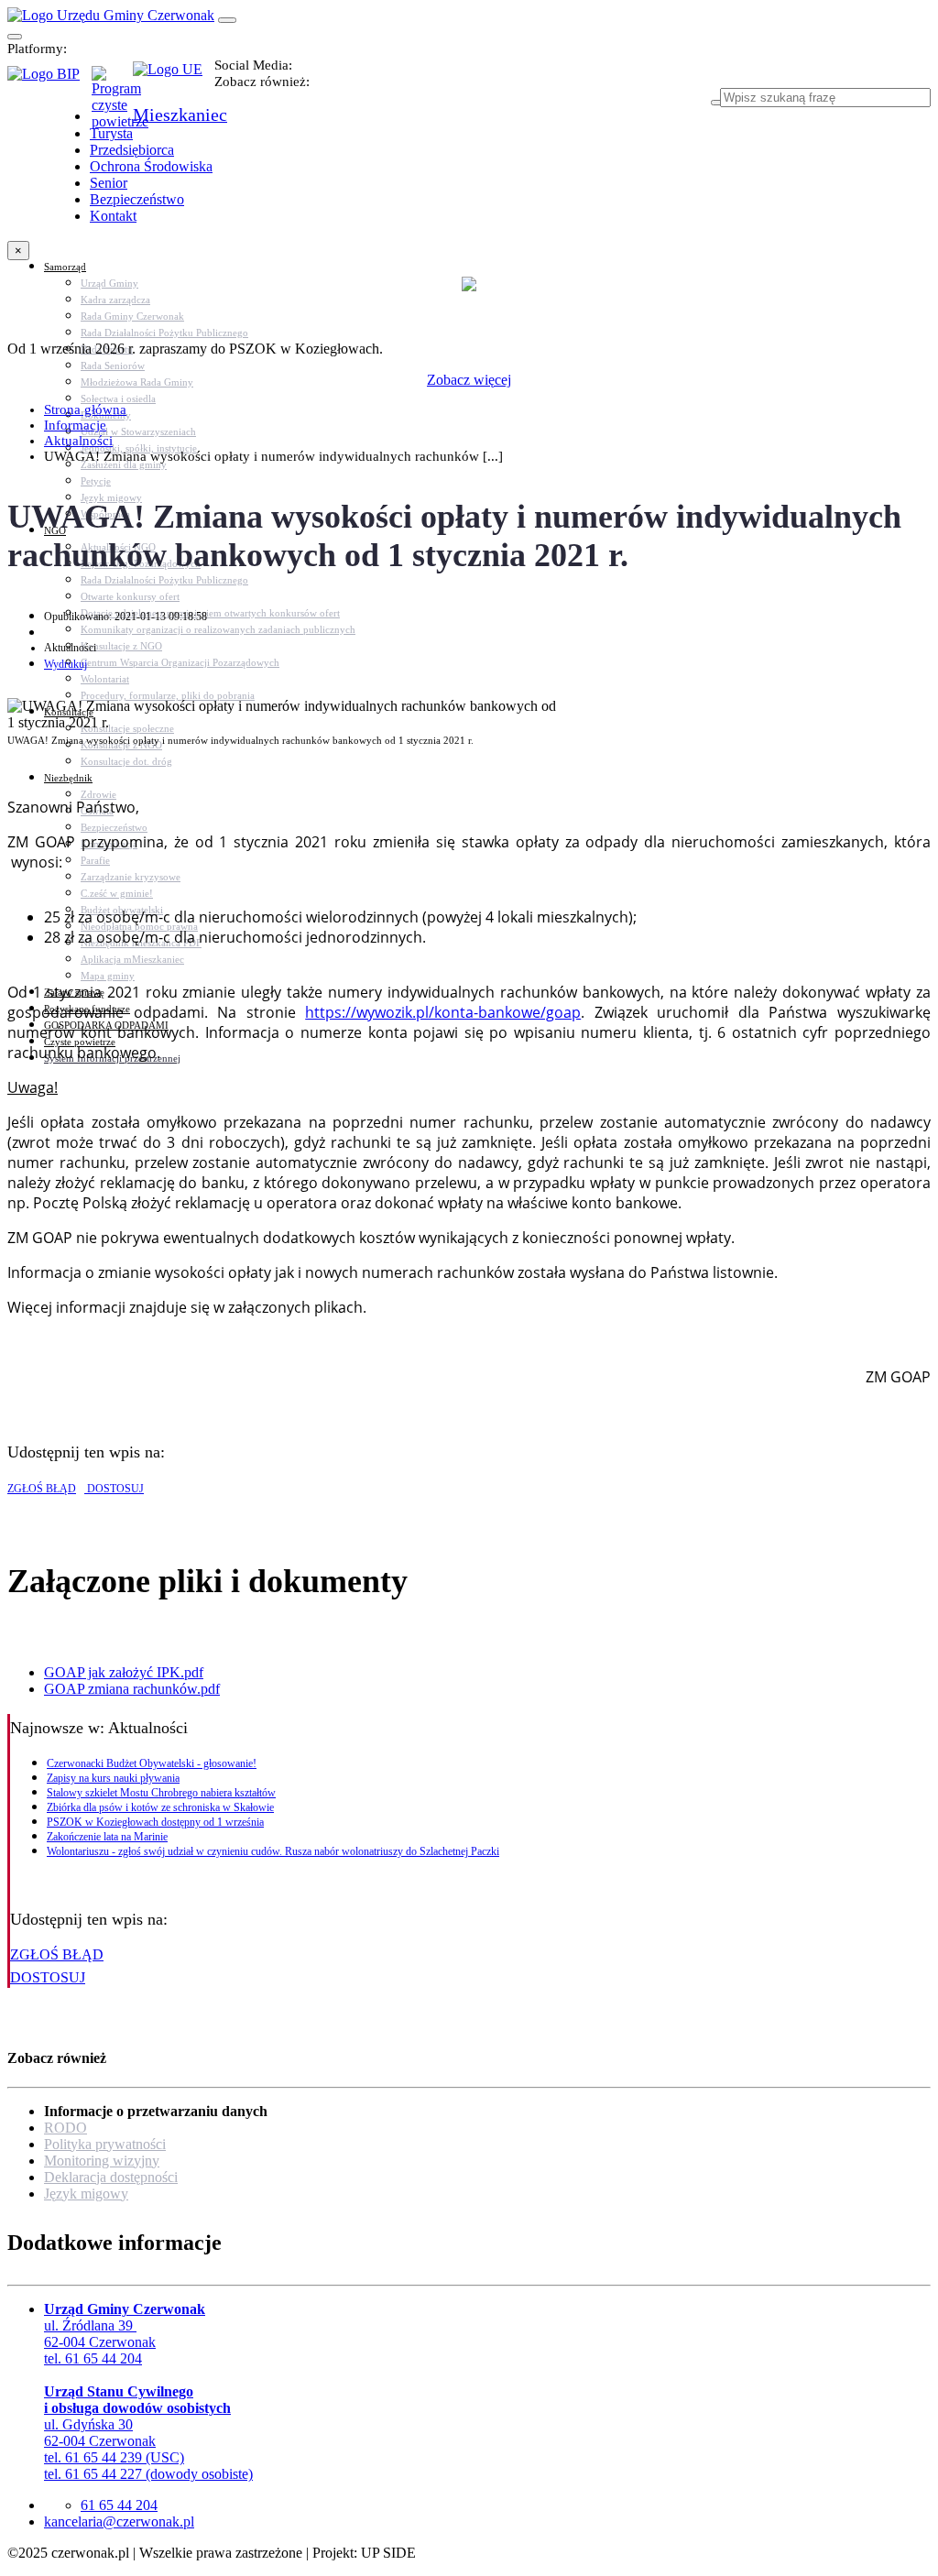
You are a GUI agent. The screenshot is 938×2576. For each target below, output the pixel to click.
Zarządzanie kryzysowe (131, 877)
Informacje (75, 425)
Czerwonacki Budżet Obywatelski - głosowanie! (152, 1763)
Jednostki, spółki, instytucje (139, 448)
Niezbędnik (68, 778)
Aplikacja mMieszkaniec (132, 959)
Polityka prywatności (105, 2144)
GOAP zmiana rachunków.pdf (132, 1689)
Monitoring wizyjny (102, 2161)
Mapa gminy (108, 976)
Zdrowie (98, 794)
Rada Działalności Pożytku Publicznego (164, 333)
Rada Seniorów (113, 366)
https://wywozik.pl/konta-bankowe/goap (443, 1012)
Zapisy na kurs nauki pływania (113, 1778)
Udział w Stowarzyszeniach (138, 431)
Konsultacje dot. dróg (126, 761)
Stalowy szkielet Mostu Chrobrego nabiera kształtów (161, 1793)
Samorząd (65, 267)
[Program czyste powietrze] (112, 84)
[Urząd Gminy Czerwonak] (111, 15)
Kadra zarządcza (115, 300)
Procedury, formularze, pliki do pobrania (168, 695)
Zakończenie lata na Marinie (107, 1837)
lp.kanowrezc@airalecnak (119, 2521)
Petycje (96, 481)
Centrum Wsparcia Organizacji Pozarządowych (180, 662)
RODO (65, 2128)
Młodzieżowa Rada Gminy (137, 382)
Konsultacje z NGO (121, 646)
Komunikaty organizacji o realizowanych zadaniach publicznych (218, 629)
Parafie (95, 860)
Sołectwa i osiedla (118, 398)
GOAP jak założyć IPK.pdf (124, 1672)
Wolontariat (105, 679)
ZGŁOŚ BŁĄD (42, 1489)
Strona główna (85, 409)
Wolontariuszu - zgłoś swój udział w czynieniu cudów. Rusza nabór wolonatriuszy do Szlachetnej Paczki (273, 1851)
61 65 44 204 (119, 2505)
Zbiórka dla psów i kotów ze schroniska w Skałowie (160, 1807)
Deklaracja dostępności (111, 2177)
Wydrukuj (65, 664)
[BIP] (49, 80)
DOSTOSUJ (114, 1489)
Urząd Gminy (109, 283)
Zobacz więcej (469, 380)
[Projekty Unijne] (174, 80)
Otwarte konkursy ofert (130, 596)
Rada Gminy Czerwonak (132, 316)
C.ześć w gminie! (117, 893)
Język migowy (86, 2194)
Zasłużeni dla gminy (124, 464)
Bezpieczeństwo (114, 827)
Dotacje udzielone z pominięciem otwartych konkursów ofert (210, 613)
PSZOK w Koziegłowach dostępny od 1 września (155, 1822)
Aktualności (78, 441)
